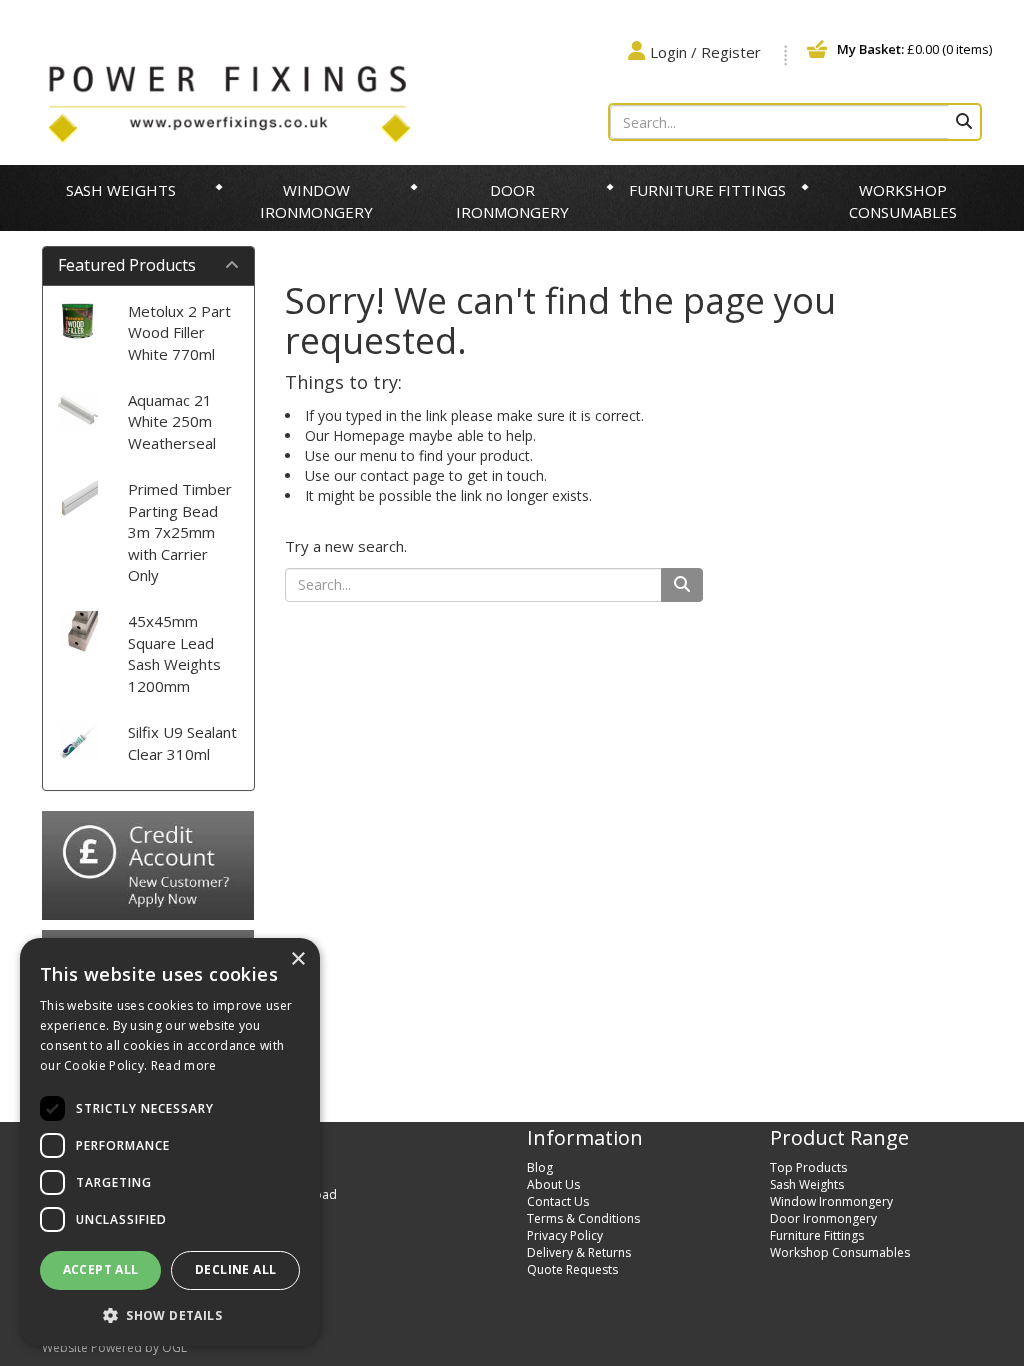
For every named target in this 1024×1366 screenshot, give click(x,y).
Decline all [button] (235, 1269)
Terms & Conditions (583, 1218)
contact (384, 475)
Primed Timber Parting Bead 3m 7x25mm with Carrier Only (180, 532)
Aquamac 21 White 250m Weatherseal (172, 421)
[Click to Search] (964, 122)
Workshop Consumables (903, 200)
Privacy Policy (565, 1235)
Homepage (369, 435)
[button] (170, 1314)
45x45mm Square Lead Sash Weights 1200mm (174, 653)
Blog (540, 1167)
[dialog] (170, 1142)
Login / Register (705, 52)
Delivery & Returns (579, 1252)
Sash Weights (121, 190)
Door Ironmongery (512, 200)
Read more (184, 1065)
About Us (553, 1184)
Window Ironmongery (316, 200)
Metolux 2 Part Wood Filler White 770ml (179, 332)
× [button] (297, 959)
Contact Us (558, 1201)
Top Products (808, 1167)
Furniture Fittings (707, 190)
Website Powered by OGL (114, 1347)
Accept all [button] (101, 1269)
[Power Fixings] (229, 102)
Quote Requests (572, 1269)
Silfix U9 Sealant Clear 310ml (182, 742)
